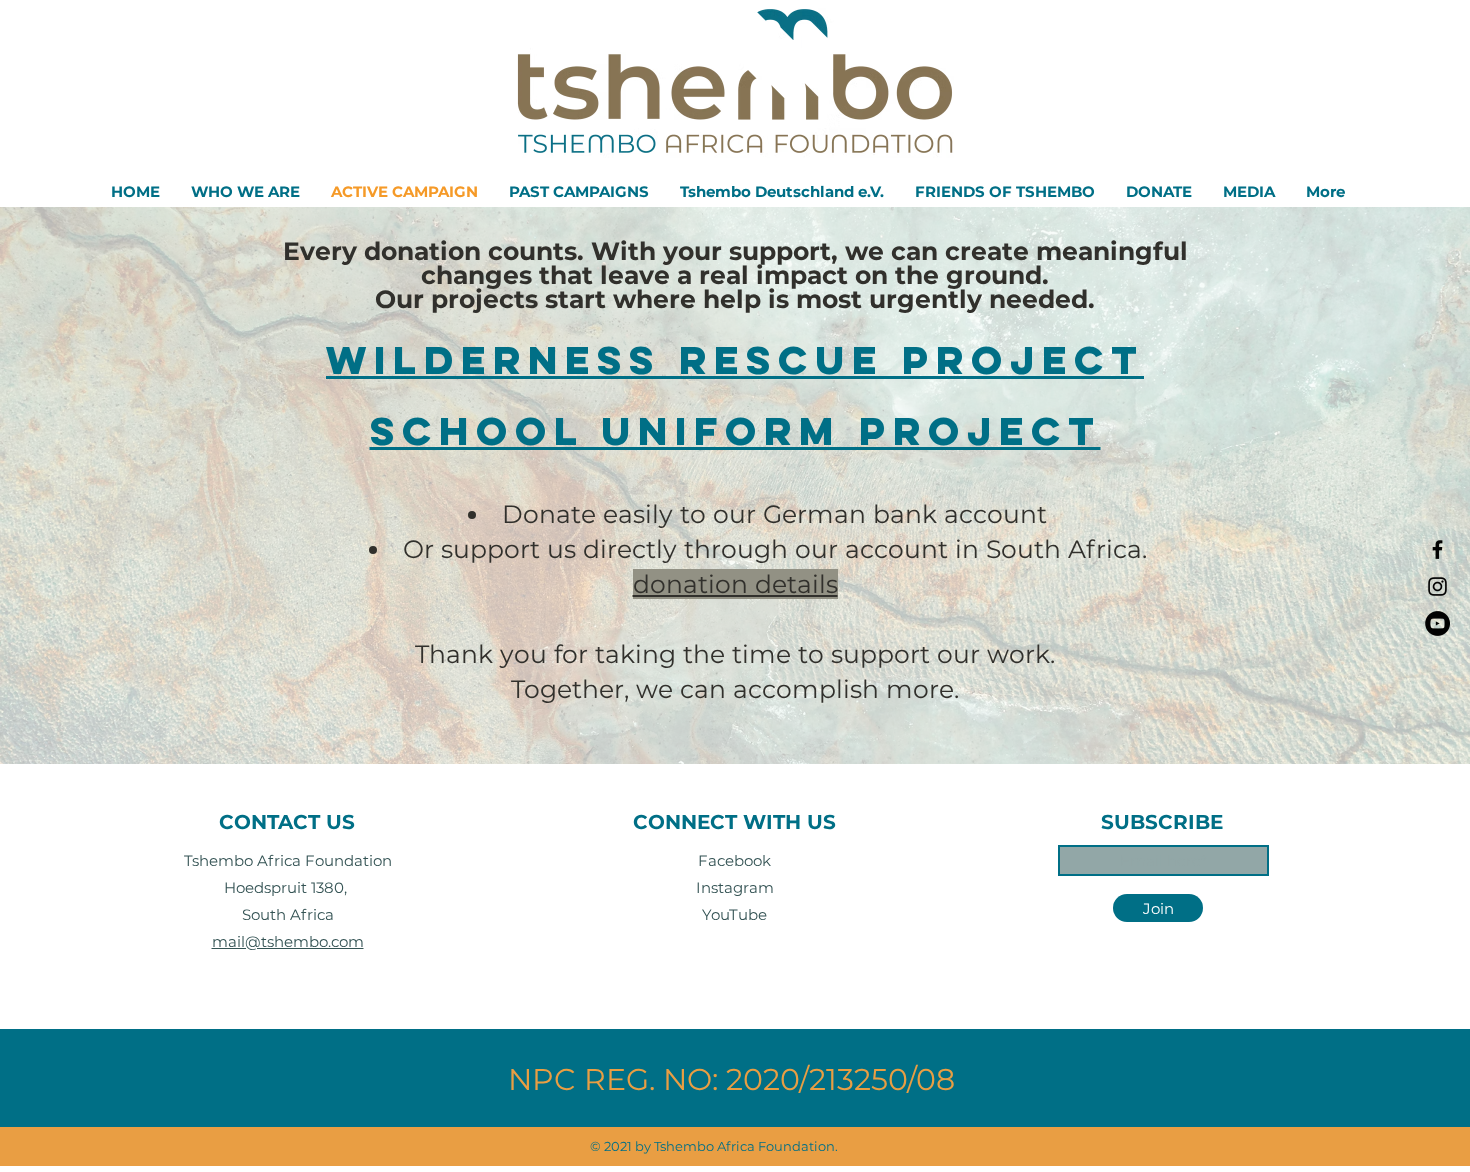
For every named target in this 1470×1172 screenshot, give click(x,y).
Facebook (734, 860)
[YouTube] (1437, 623)
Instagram (735, 887)
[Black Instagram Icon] (1437, 586)
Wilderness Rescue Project (735, 360)
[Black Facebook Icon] (1437, 549)
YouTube (734, 914)
